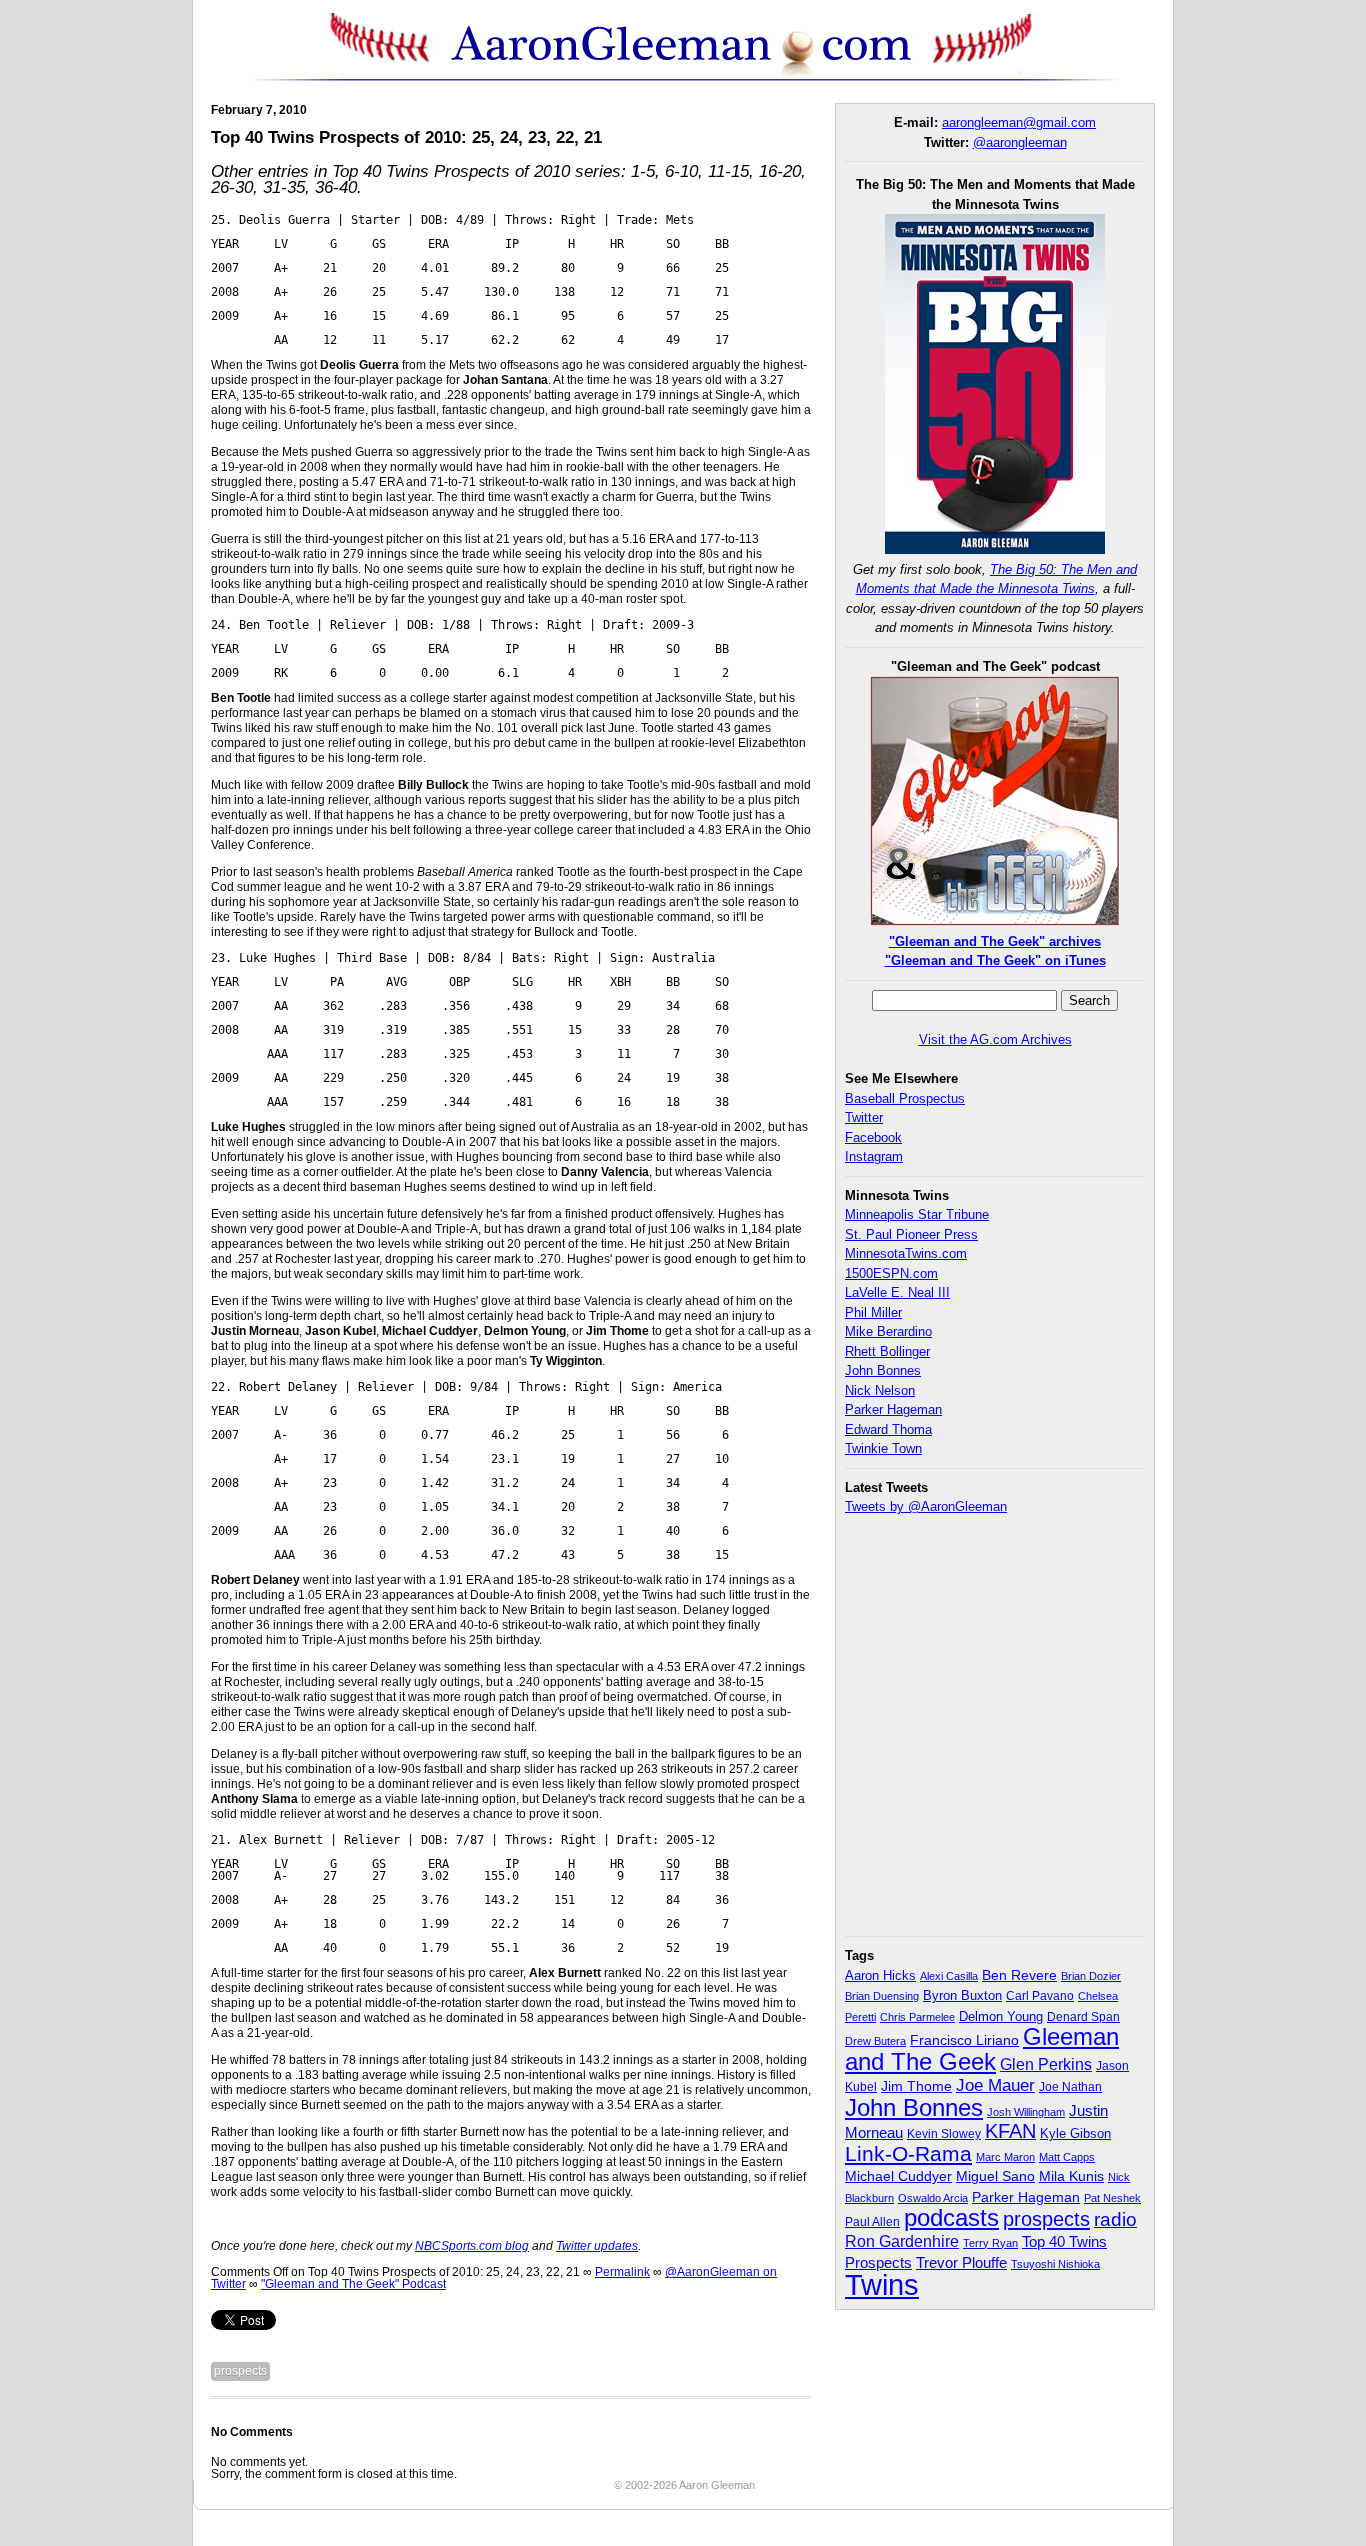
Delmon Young (1001, 2016)
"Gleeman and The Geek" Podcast (353, 2284)
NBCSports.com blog (472, 2246)
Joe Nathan (1070, 2087)
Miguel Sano (995, 2176)
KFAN (1010, 2131)
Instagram (874, 1156)
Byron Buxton (962, 1996)
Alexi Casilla (949, 1976)
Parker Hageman (893, 1409)
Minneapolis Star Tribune (917, 1214)
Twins (882, 2284)
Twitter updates (597, 2246)
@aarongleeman (1020, 142)
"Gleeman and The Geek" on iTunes (995, 960)
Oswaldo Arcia (933, 2198)
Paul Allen (872, 2221)
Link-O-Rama (908, 2154)
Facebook (873, 1137)
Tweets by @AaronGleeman (926, 1506)
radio (1115, 2219)
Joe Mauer (995, 2085)
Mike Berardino (888, 1331)
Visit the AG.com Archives (995, 1039)
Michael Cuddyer (898, 2176)
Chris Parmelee (917, 2017)
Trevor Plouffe (961, 2262)
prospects (240, 2371)
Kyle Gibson (1075, 2133)
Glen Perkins (1046, 2064)
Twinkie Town (883, 1448)
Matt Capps (1067, 2157)
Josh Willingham (1026, 2112)
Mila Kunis (1071, 2176)
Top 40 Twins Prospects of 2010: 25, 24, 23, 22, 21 (406, 137)
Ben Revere (1019, 1975)
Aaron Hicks (880, 1976)
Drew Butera (875, 2041)
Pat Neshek (1112, 2198)
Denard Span (1083, 2017)
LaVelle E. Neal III (897, 1292)
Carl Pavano (1040, 1996)
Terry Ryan (990, 2243)
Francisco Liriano (964, 2040)
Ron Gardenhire (902, 2241)
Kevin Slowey (944, 2134)
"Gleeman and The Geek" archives (995, 941)
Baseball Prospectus (905, 1098)
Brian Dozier (1091, 1976)
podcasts (951, 2217)
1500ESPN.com (891, 1273)
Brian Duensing (882, 1996)
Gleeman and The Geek (982, 2049)
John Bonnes (883, 1370)
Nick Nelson (880, 1390)
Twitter (864, 1117)
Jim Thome (916, 2086)
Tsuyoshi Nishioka (1055, 2264)
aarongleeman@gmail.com (1019, 122)
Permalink (622, 2272)
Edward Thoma (888, 1429)
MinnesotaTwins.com (906, 1253)
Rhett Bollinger (887, 1351)
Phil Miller (873, 1312)
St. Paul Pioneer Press (911, 1234)
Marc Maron (1005, 2157)
